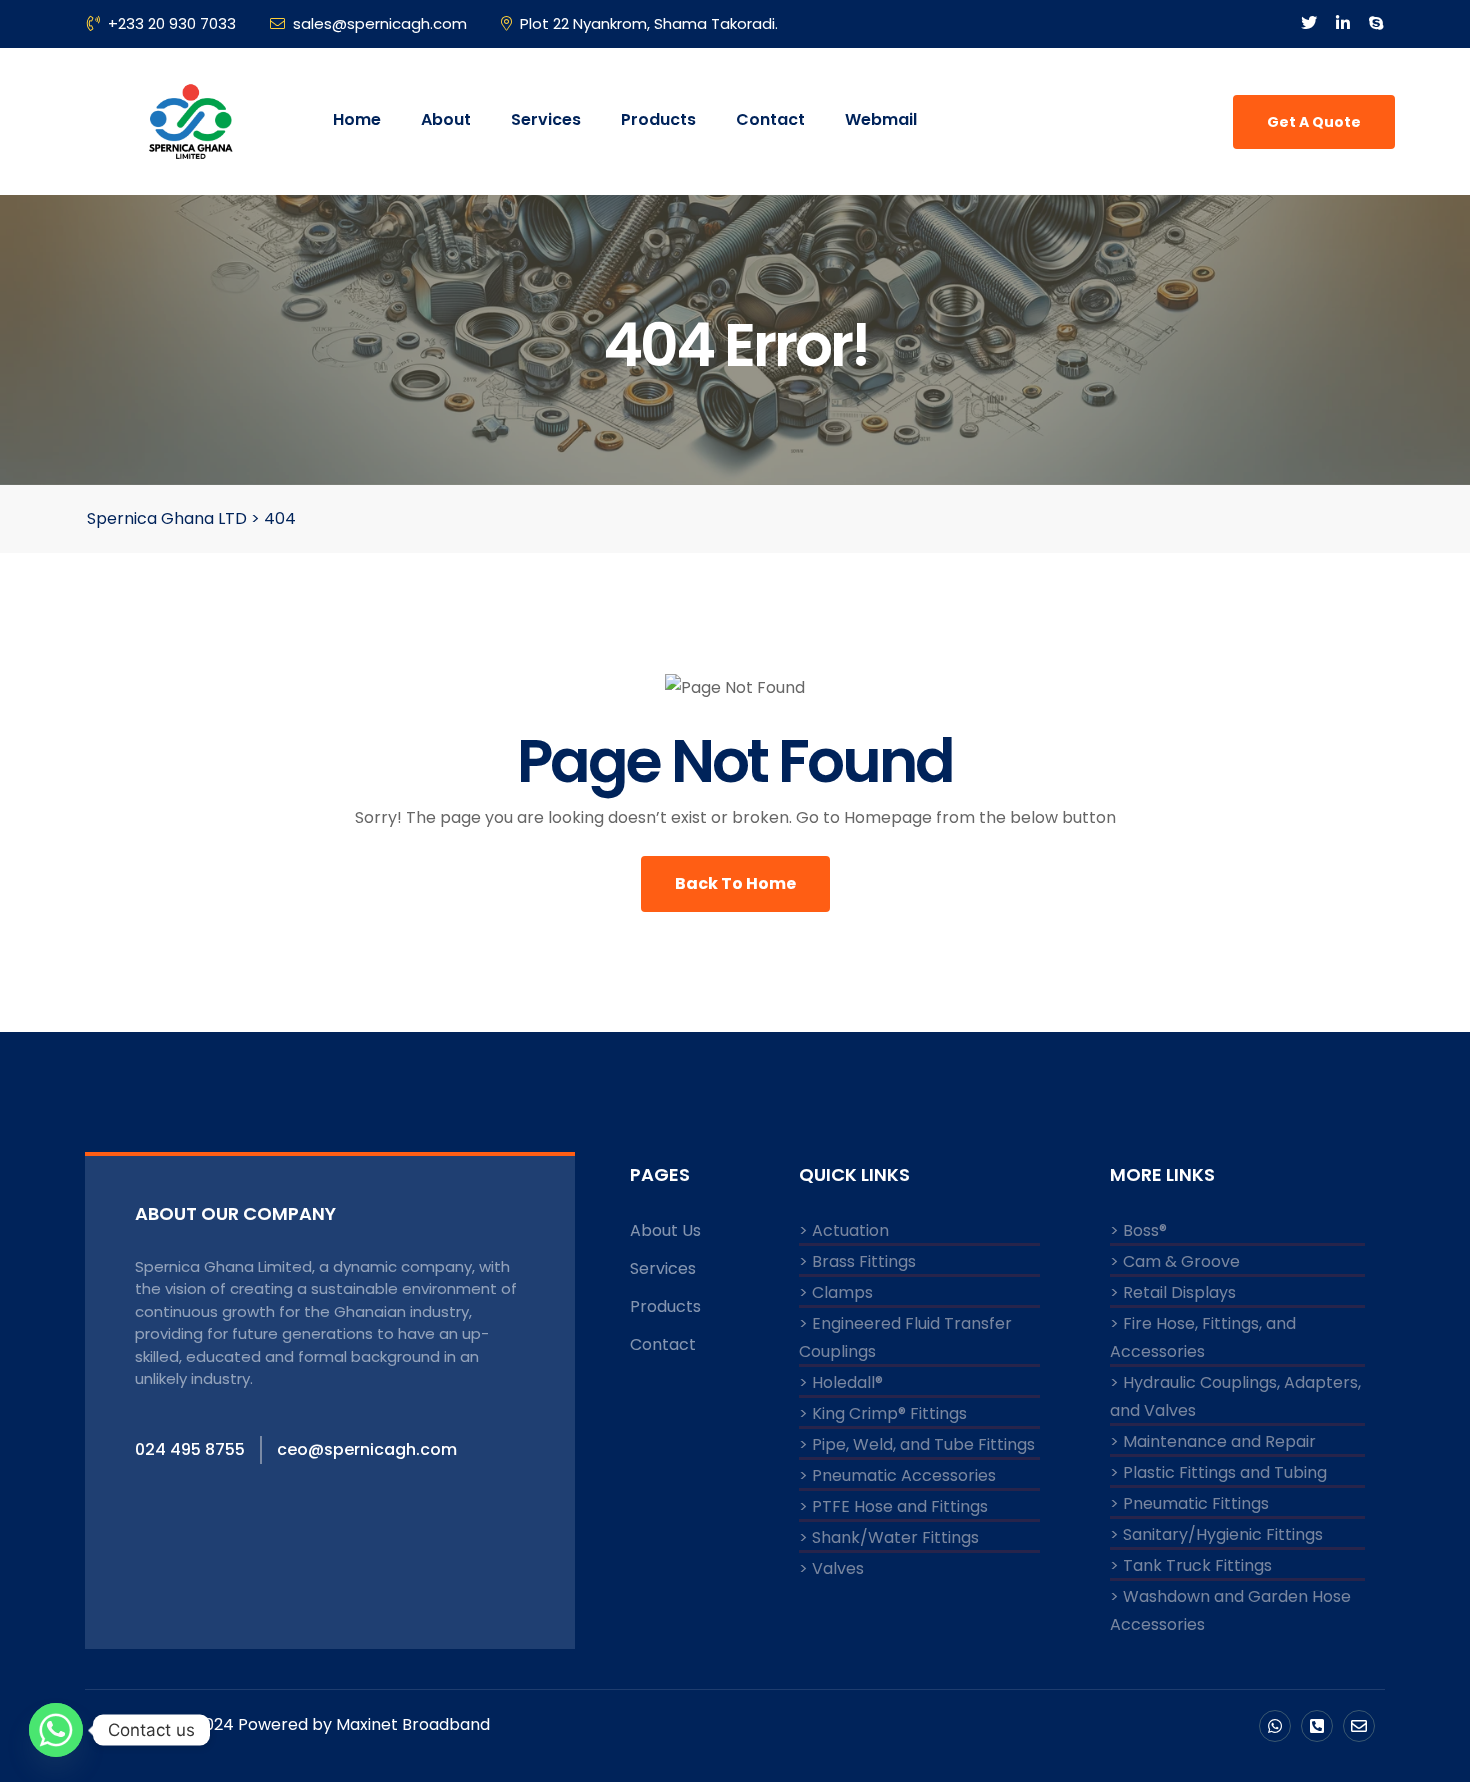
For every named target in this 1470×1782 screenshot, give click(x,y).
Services (546, 119)
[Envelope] (1359, 1726)
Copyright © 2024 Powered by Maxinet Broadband (292, 1724)
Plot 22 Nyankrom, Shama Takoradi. (649, 23)
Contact (770, 119)
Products (658, 119)
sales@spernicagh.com (380, 23)
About (446, 119)
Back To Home (735, 883)
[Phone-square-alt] (1317, 1726)
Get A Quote (1314, 122)
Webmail (881, 119)
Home (357, 119)
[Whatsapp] (1275, 1726)
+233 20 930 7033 (172, 23)
